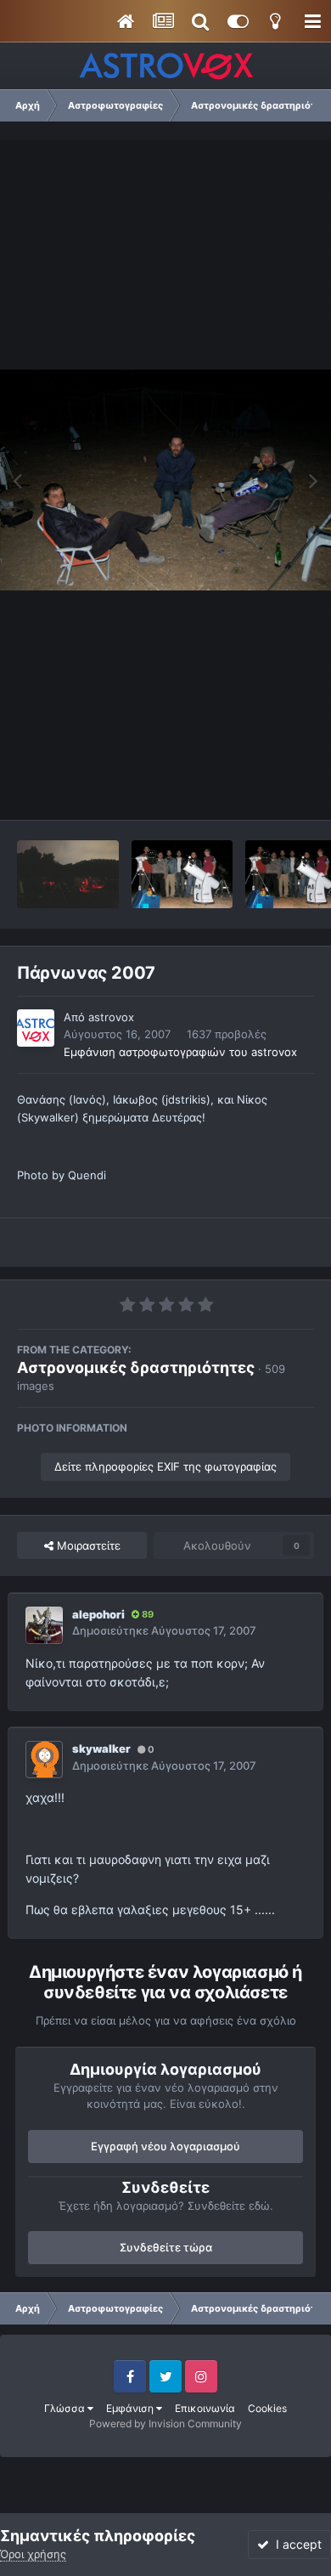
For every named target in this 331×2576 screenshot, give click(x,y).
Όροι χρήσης (33, 2554)
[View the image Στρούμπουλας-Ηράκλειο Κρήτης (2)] (182, 874)
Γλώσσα (66, 2408)
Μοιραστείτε (87, 1545)
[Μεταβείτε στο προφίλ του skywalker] (44, 1760)
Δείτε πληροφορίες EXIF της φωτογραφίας (165, 1466)
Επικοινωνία (205, 2408)
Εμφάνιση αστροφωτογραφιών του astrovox (180, 1052)
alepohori (98, 1614)
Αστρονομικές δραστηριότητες (136, 1367)
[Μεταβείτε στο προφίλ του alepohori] (44, 1625)
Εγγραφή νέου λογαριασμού (165, 2146)
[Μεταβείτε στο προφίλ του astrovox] (36, 1028)
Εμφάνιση (131, 2408)
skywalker (101, 1748)
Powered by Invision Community (165, 2423)
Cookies (267, 2408)
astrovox (111, 1017)
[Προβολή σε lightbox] (165, 480)
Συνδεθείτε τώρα (166, 2247)
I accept (295, 2544)
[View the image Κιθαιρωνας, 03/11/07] (68, 874)
